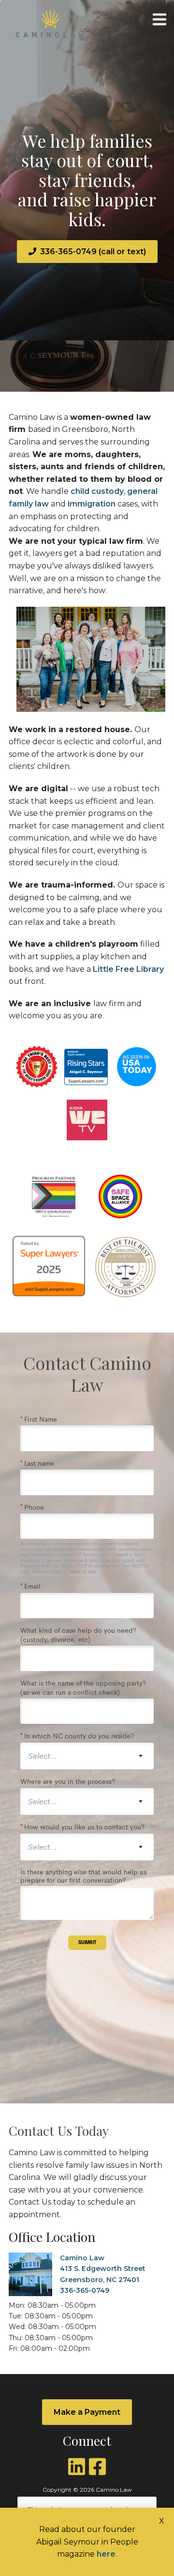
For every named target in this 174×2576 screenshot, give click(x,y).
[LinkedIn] (77, 2467)
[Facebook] (97, 2467)
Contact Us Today (59, 2131)
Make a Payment (87, 2412)
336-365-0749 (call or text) (93, 252)
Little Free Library (128, 969)
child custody (97, 491)
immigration (93, 504)
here (106, 2554)
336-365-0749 (85, 2290)
